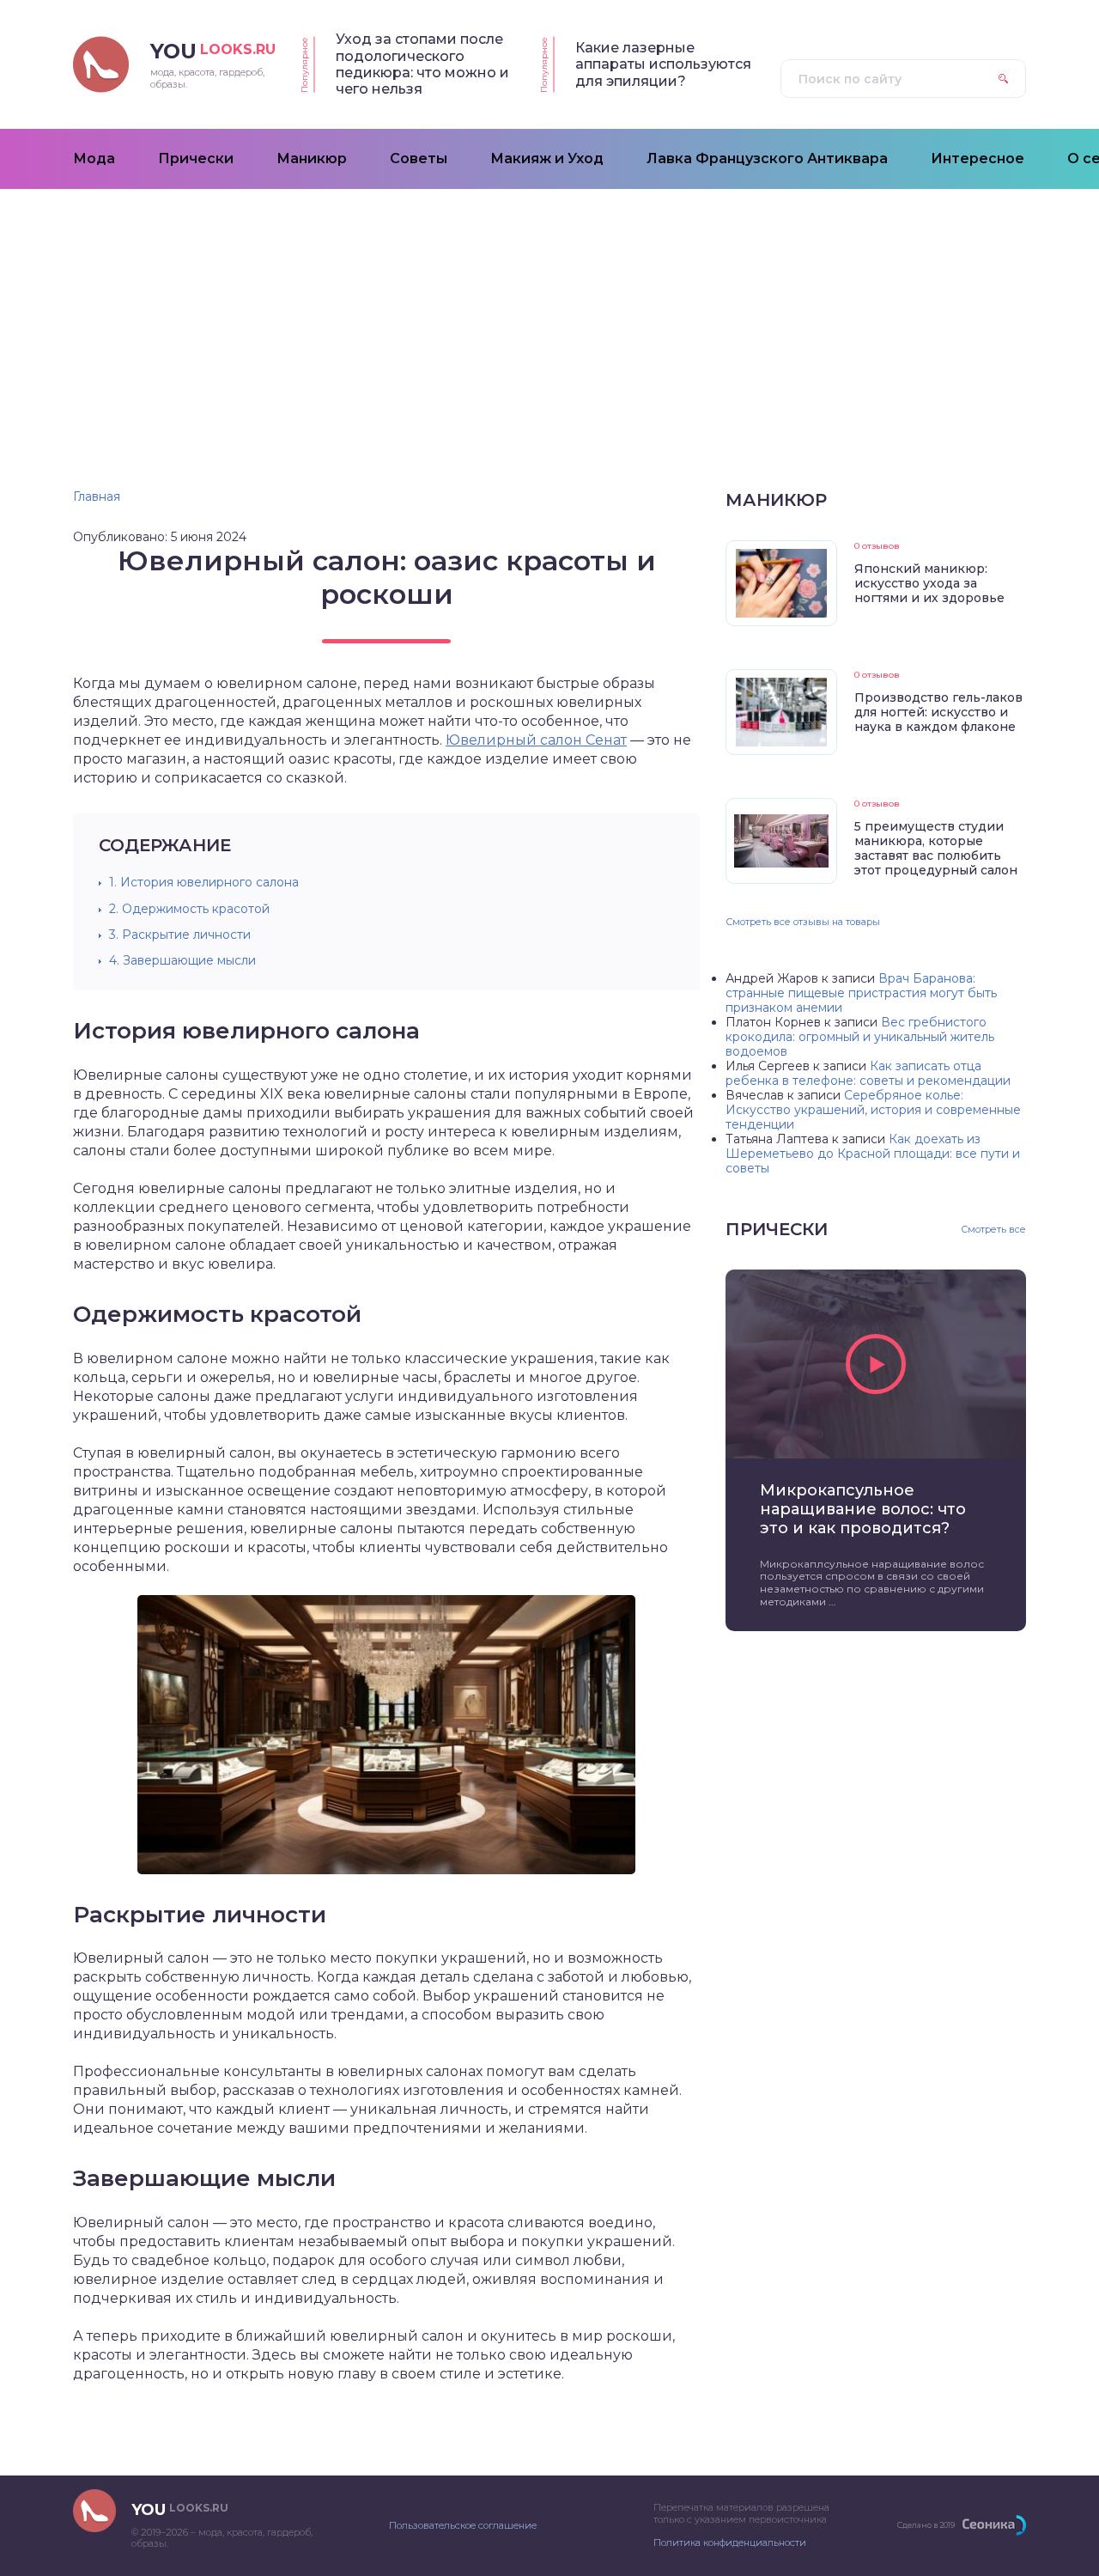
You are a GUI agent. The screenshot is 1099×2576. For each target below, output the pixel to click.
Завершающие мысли (182, 960)
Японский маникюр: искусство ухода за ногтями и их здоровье (929, 583)
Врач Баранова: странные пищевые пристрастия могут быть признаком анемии (861, 993)
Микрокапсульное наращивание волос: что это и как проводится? (863, 1509)
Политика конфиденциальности (730, 2543)
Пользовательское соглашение (463, 2525)
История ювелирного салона (204, 882)
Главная (97, 496)
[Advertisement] (549, 318)
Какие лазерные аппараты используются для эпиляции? (663, 64)
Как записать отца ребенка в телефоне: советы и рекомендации (868, 1073)
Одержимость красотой (189, 909)
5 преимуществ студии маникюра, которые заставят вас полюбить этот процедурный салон (936, 848)
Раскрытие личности (180, 935)
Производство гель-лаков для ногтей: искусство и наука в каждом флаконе (938, 712)
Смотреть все (993, 1230)
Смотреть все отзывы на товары (803, 922)
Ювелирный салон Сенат (536, 740)
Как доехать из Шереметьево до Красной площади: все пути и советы (873, 1154)
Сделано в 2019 (926, 2525)
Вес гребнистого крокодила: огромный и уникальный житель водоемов (860, 1037)
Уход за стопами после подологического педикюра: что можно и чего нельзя (422, 64)
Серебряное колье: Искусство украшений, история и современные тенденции (873, 1110)
